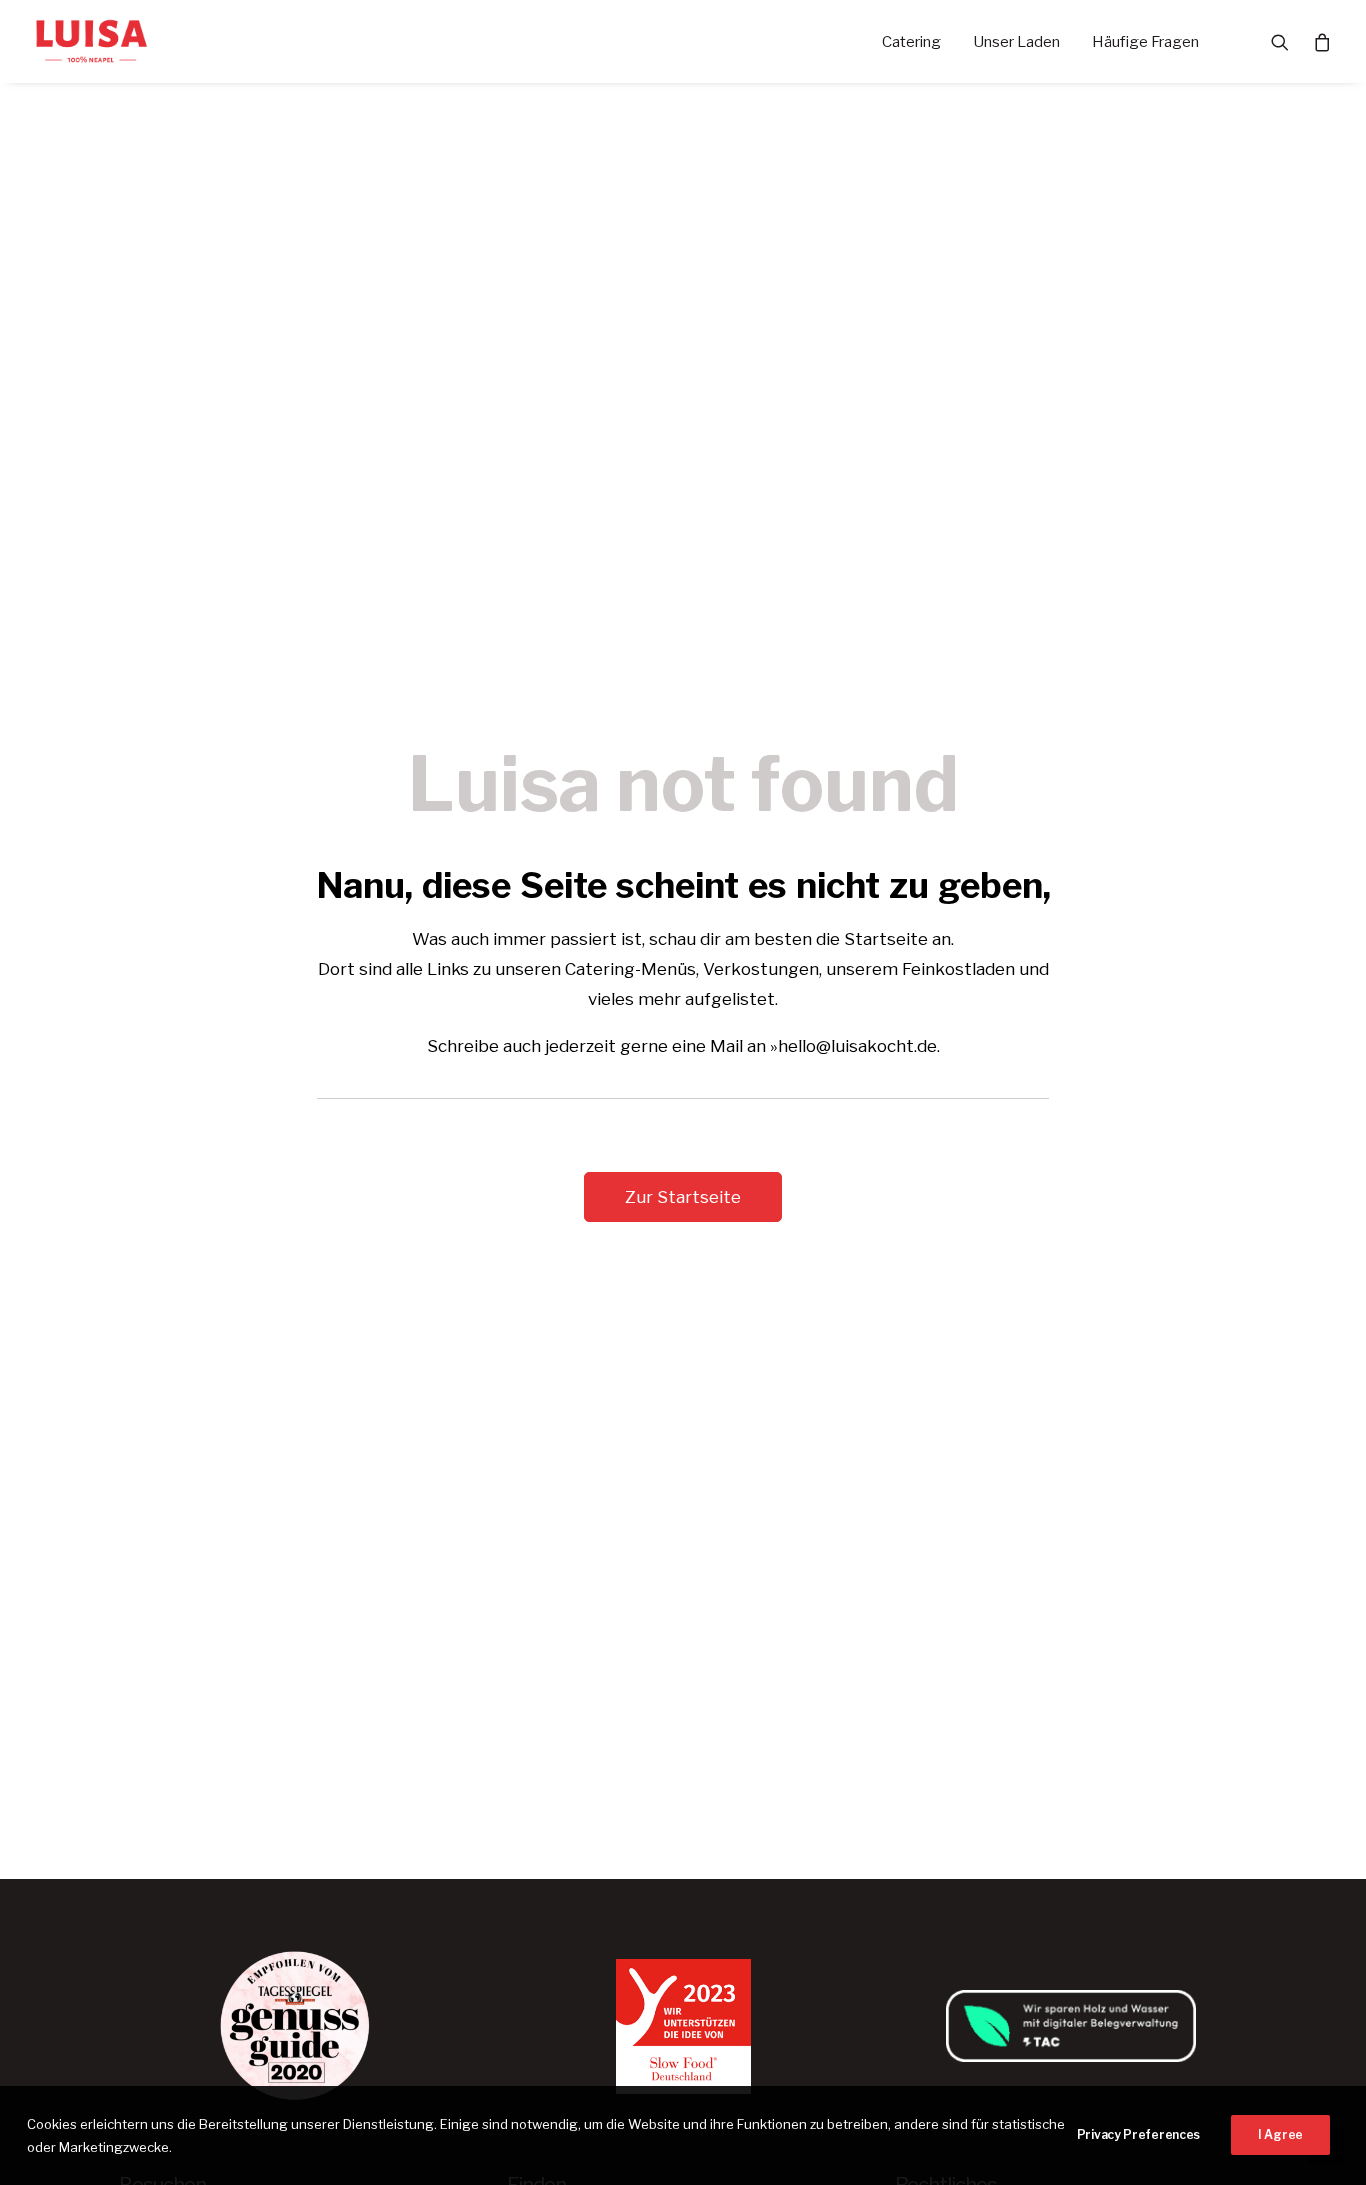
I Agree (1280, 2134)
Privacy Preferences (1138, 2134)
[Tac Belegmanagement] (1071, 2026)
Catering (911, 42)
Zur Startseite (683, 1197)
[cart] (1316, 41)
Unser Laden (1016, 42)
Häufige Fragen (1145, 42)
